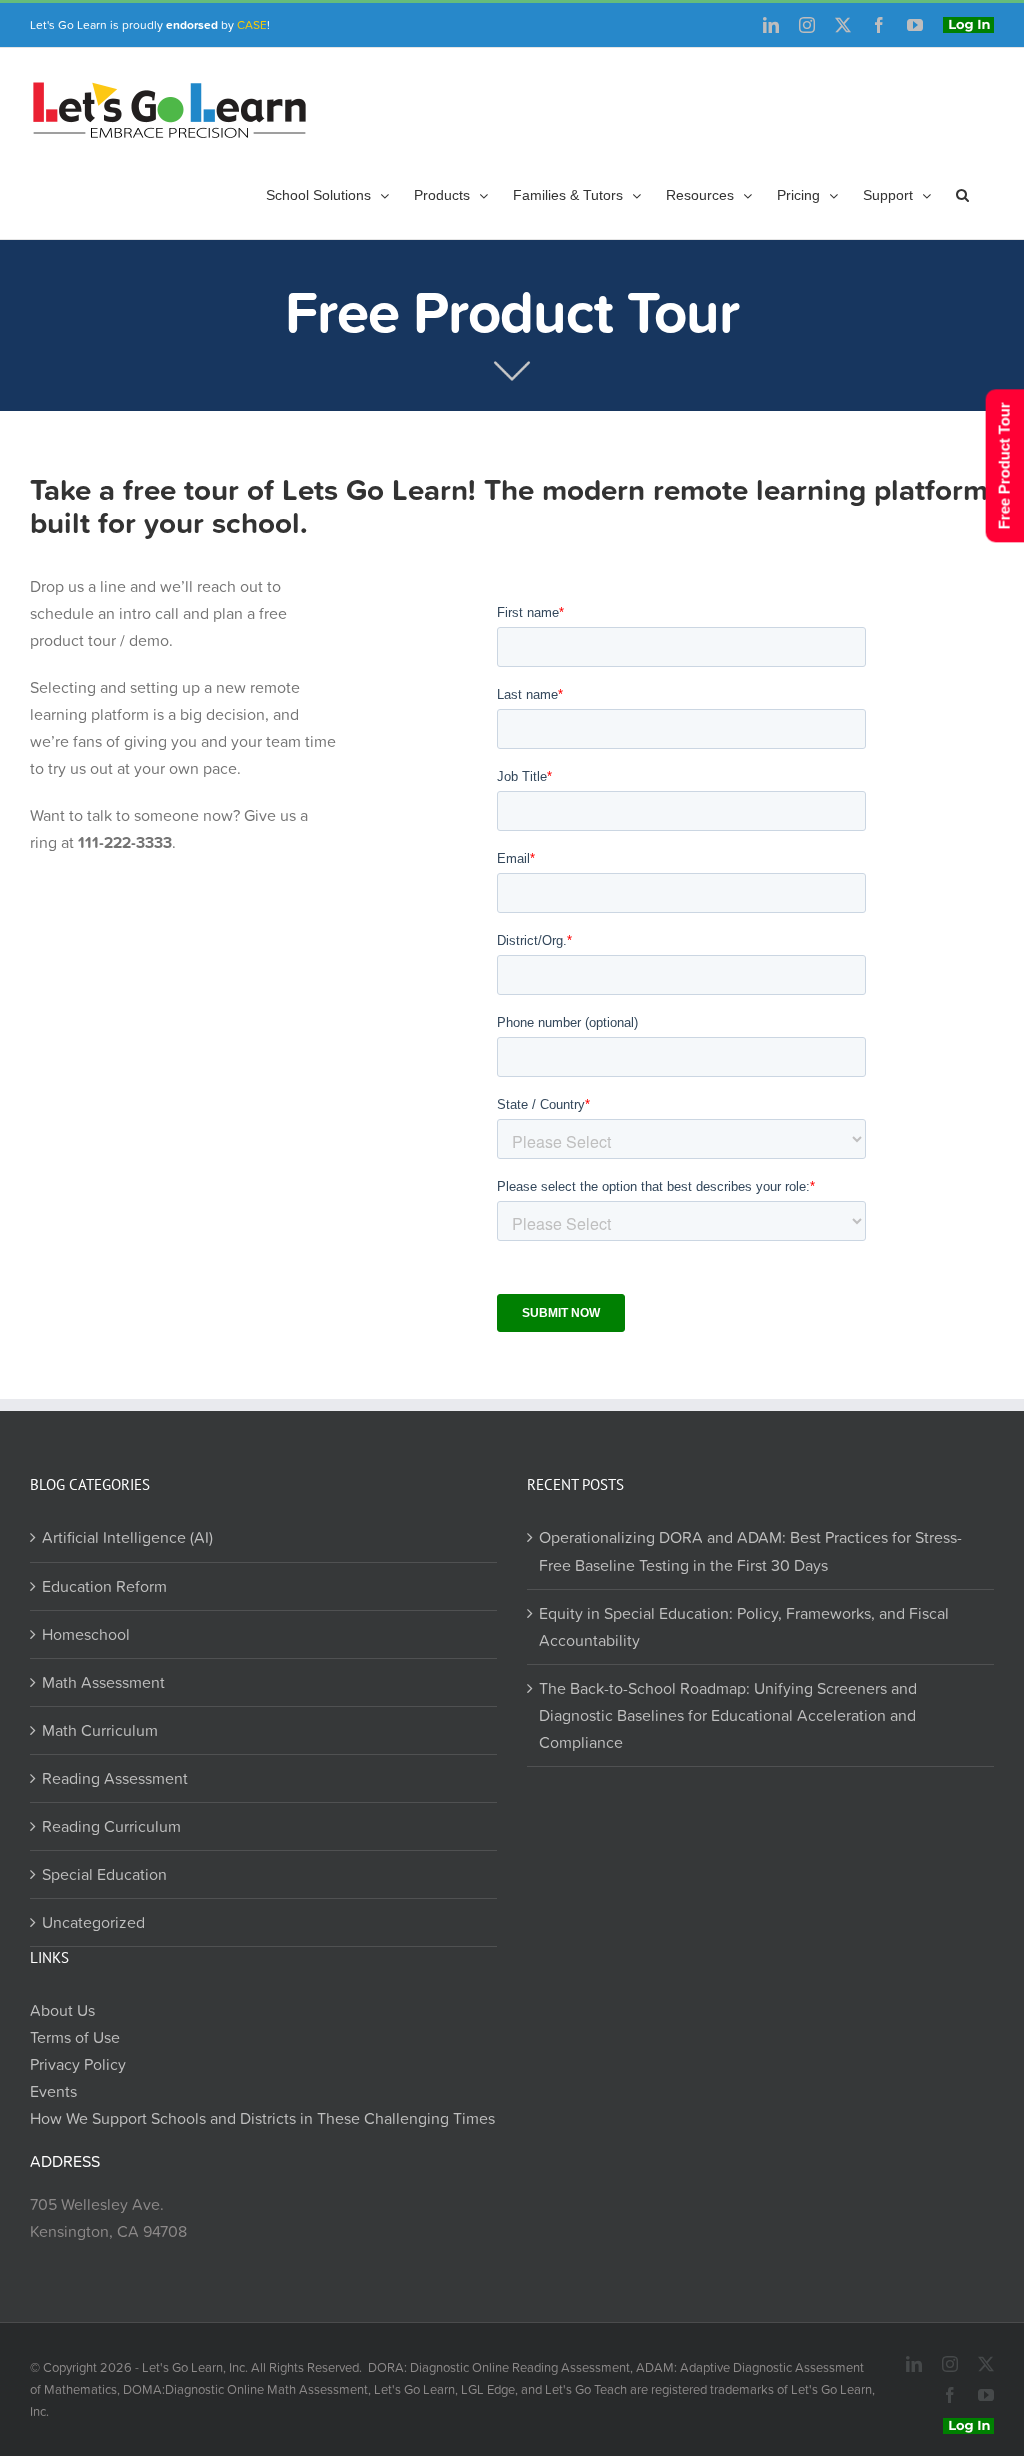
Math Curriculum (100, 1730)
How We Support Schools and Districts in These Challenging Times (262, 2118)
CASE (252, 24)
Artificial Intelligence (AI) (127, 1537)
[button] (962, 195)
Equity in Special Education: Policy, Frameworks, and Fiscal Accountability (744, 1626)
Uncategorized (93, 1922)
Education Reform (104, 1586)
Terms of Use (75, 2037)
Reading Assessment (115, 1778)
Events (53, 2091)
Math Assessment (103, 1682)
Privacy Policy (78, 2064)
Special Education (104, 1874)
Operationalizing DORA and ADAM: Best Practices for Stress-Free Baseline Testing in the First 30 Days (750, 1550)
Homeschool (86, 1634)
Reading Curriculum (111, 1826)
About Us (62, 2010)
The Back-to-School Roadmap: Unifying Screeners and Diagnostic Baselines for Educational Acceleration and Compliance (728, 1715)
